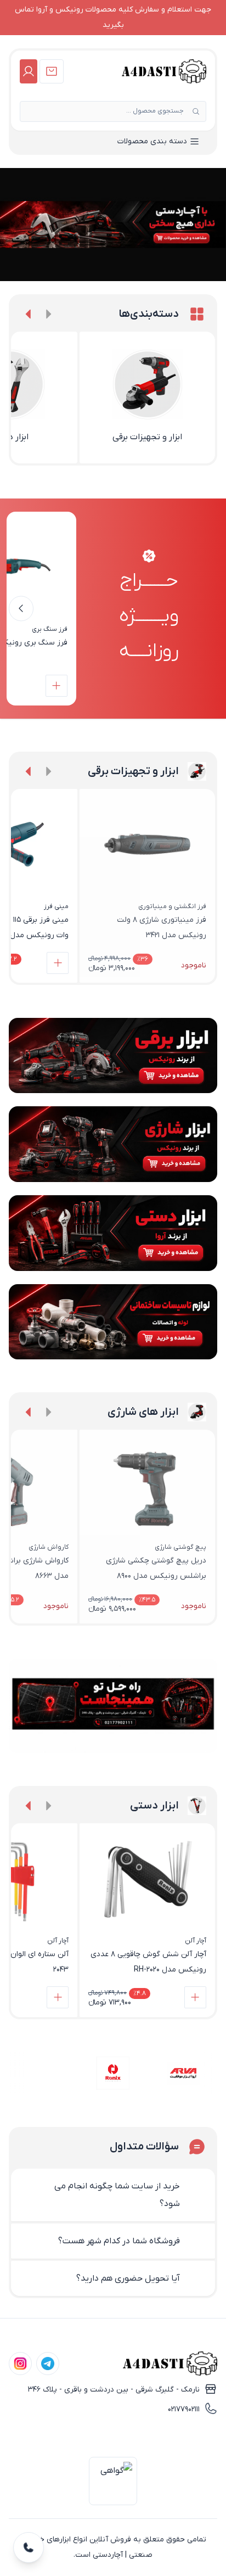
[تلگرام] (48, 2364)
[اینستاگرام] (20, 2364)
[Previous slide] (48, 314)
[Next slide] (29, 314)
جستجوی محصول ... (155, 111)
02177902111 (184, 2409)
